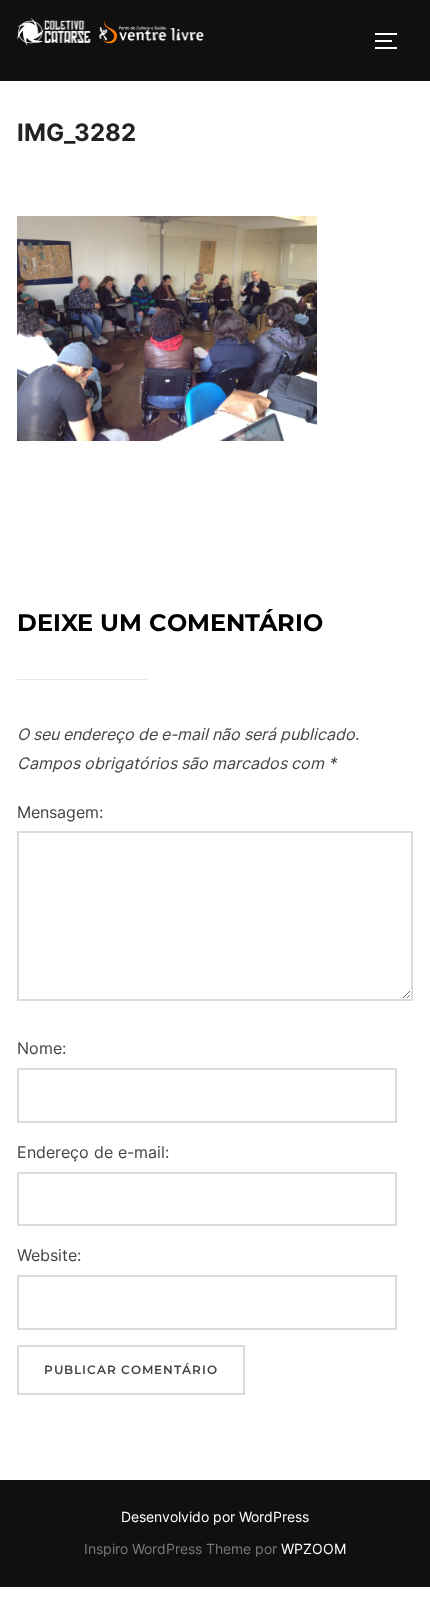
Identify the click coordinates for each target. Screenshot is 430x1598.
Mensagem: (60, 812)
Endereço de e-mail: (93, 1152)
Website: (49, 1255)
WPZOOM (313, 1548)
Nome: (41, 1048)
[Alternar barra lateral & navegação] (393, 41)
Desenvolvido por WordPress (215, 1516)
